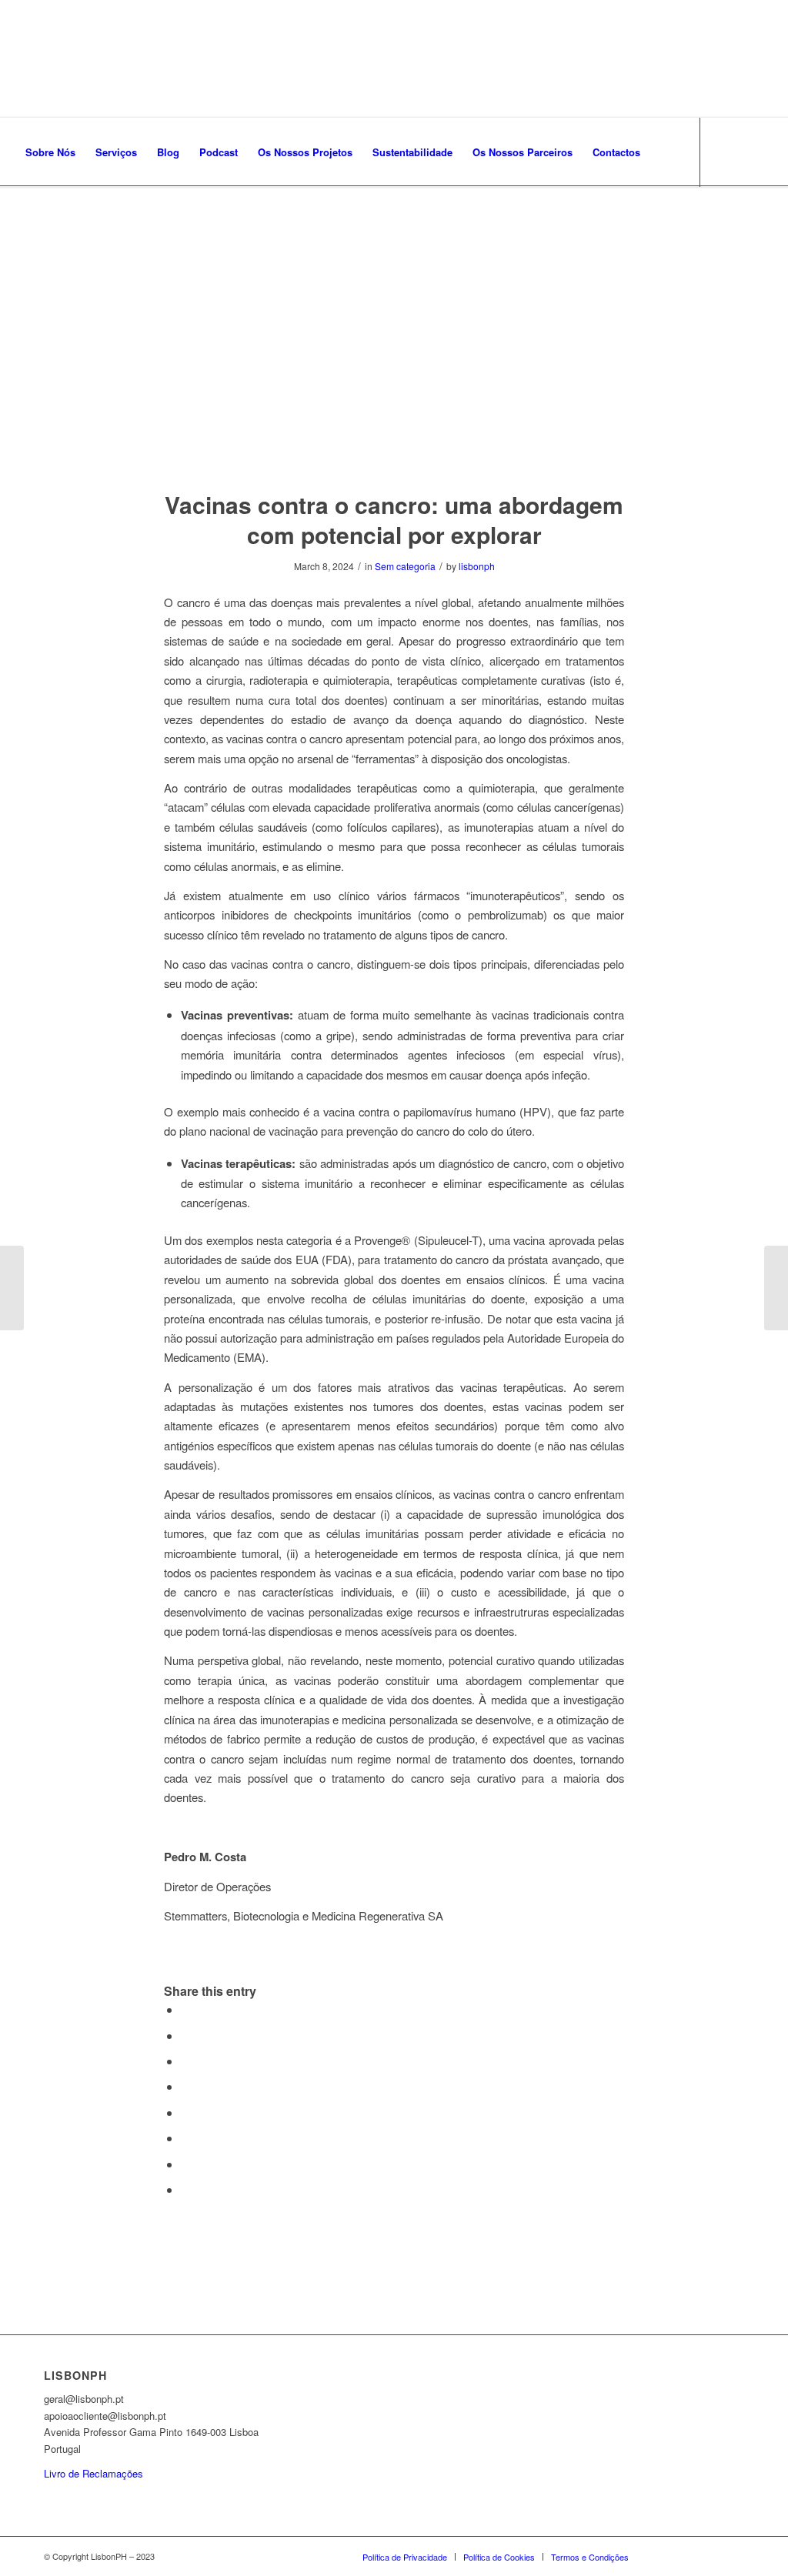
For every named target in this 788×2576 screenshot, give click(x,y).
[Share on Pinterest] (185, 2061)
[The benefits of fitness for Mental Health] (776, 1288)
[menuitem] (50, 152)
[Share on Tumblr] (185, 2112)
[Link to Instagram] (43, 221)
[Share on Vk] (185, 2138)
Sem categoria (405, 566)
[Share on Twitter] (185, 2035)
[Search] (665, 152)
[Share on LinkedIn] (185, 2086)
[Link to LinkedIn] (66, 221)
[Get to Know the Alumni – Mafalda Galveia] (12, 1288)
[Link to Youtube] (89, 221)
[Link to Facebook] (20, 221)
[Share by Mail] (185, 2189)
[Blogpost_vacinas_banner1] (394, 347)
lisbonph (477, 566)
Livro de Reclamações (93, 2473)
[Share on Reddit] (185, 2164)
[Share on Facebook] (185, 2009)
